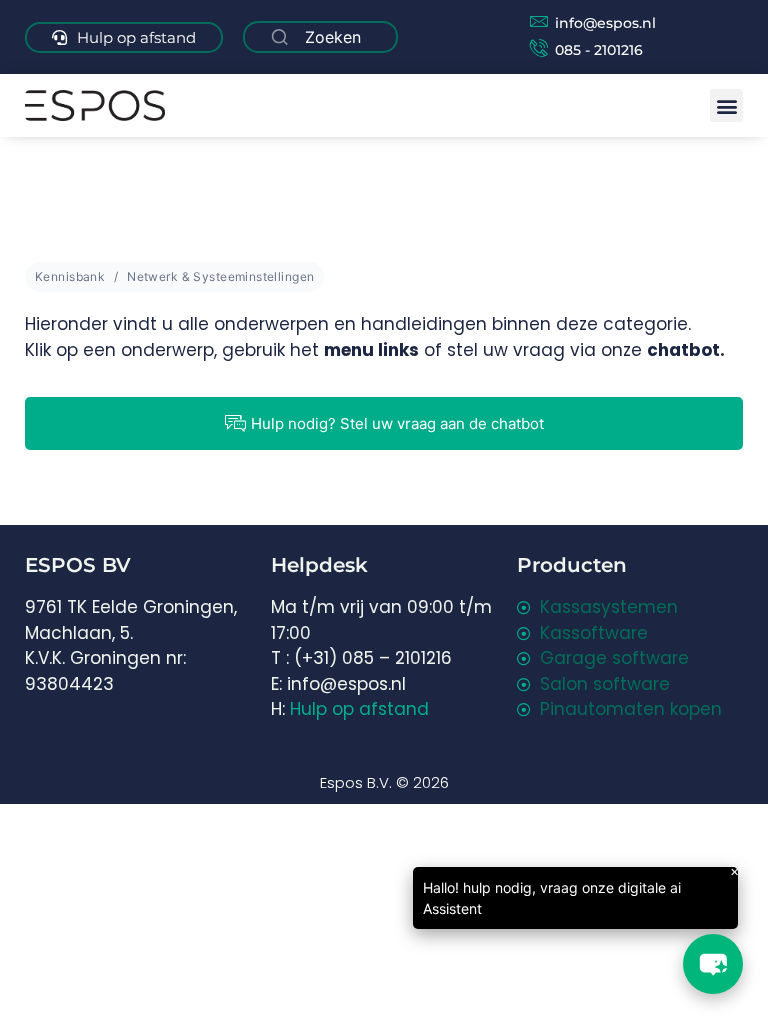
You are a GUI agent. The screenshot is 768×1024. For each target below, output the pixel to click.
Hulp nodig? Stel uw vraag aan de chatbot (397, 423)
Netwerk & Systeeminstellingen (220, 276)
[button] (726, 105)
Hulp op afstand (359, 709)
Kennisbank (70, 276)
